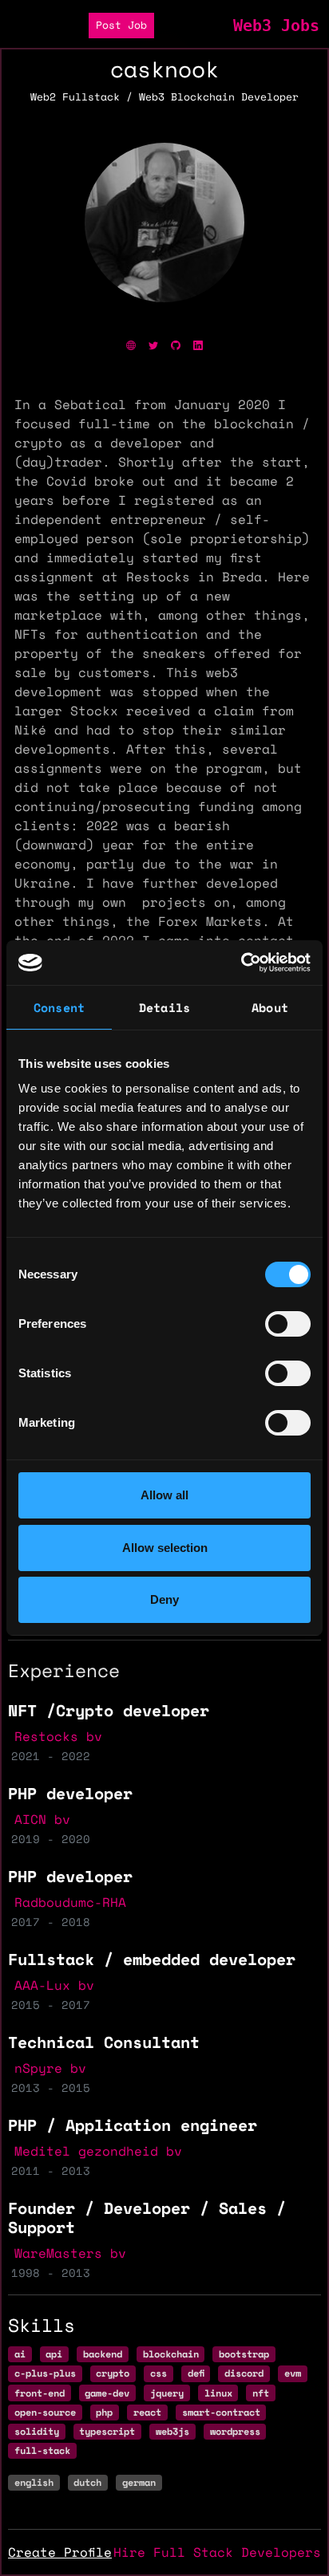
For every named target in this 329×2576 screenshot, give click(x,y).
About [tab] (270, 1007)
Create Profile (60, 2552)
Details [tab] (164, 1007)
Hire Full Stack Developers (217, 2552)
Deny (164, 1599)
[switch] (288, 1324)
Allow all (164, 1495)
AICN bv (42, 1819)
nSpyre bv (50, 2068)
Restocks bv (58, 1736)
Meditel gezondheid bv (98, 2151)
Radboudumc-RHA (70, 1902)
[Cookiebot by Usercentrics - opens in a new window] (241, 963)
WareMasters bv (70, 2253)
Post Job (121, 25)
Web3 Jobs (276, 26)
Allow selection (165, 1548)
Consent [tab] (59, 1007)
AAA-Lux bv (54, 1985)
